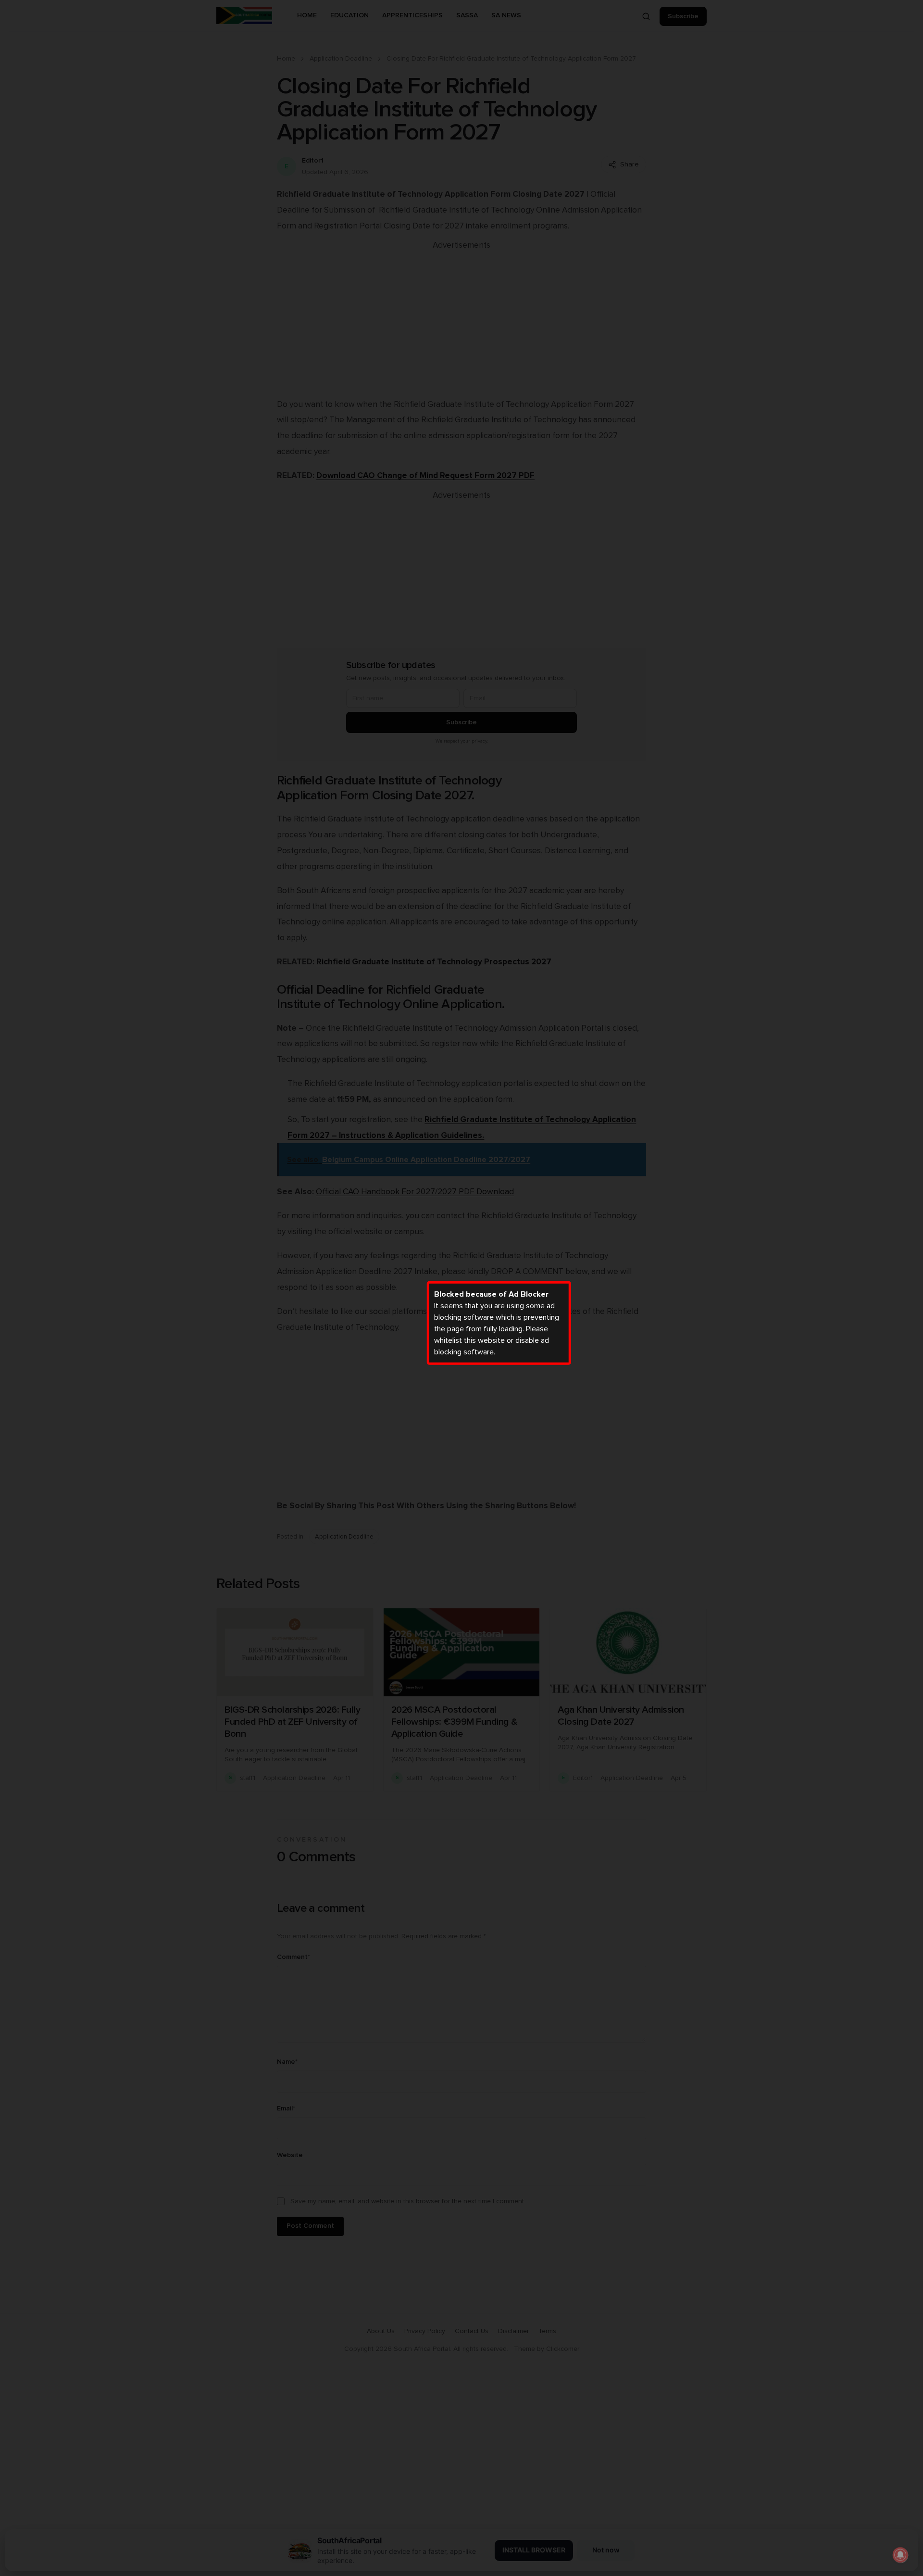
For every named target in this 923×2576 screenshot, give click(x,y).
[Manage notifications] (900, 2555)
